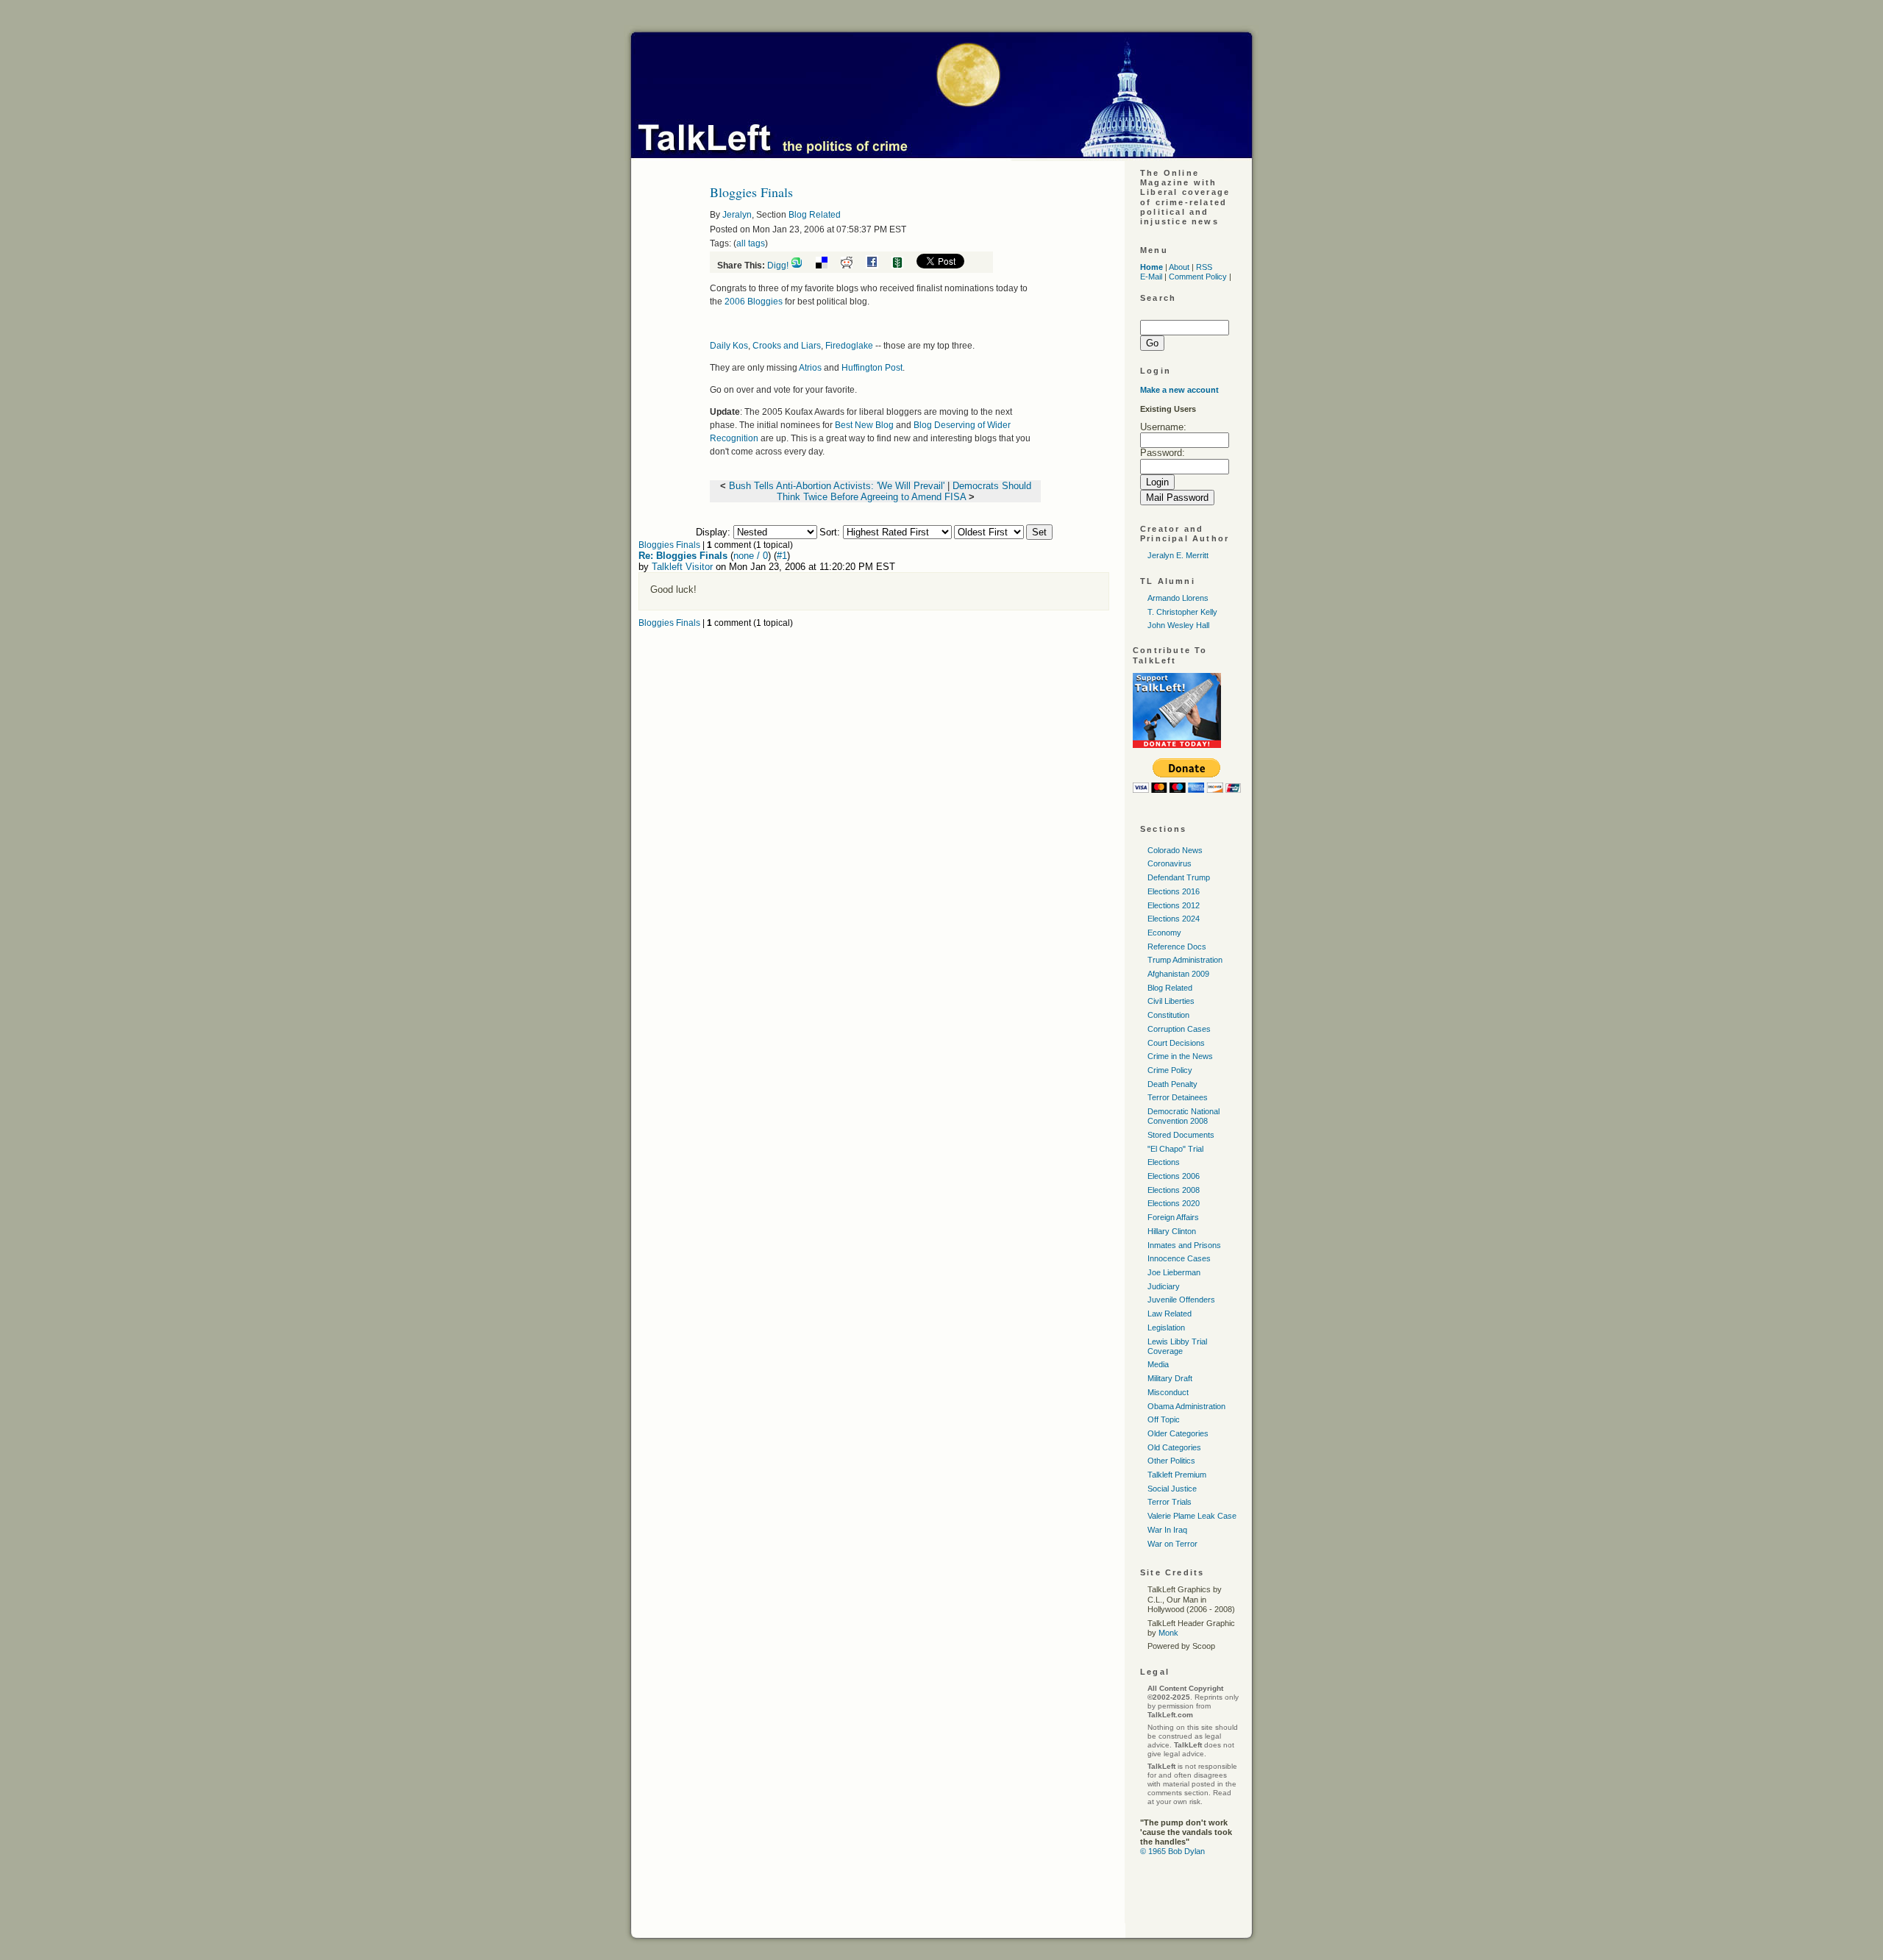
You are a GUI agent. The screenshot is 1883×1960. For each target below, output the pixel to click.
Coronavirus (1170, 863)
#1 (782, 556)
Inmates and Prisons (1184, 1245)
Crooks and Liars (787, 346)
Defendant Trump (1179, 877)
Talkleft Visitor (682, 567)
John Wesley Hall (1178, 625)
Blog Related (815, 215)
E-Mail (1151, 277)
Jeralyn (737, 215)
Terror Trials (1170, 1502)
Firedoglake (849, 346)
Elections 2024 (1174, 919)
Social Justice (1172, 1489)
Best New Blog (864, 425)
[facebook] (878, 266)
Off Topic (1164, 1419)
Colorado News (1175, 850)
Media (1158, 1364)
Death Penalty (1172, 1084)
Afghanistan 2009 (1178, 974)
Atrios (810, 368)
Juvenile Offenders (1181, 1300)
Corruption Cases (1179, 1029)
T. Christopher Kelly (1182, 612)
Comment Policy (1198, 277)
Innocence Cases (1179, 1258)
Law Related (1170, 1314)
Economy (1164, 933)
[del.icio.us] (827, 266)
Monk (1168, 1633)
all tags (751, 243)
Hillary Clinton (1172, 1231)
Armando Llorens (1178, 598)
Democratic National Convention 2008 (1183, 1116)
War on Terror (1172, 1544)
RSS (1204, 267)
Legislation (1166, 1328)
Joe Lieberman (1174, 1272)
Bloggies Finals (669, 545)
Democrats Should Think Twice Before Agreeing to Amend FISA (904, 491)
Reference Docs (1177, 947)
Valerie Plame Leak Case (1192, 1516)
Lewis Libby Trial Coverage (1177, 1346)
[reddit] (852, 266)
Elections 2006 (1174, 1176)
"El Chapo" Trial (1175, 1149)
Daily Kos (729, 346)
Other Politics (1171, 1461)
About (1179, 267)
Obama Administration (1186, 1406)
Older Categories (1178, 1433)
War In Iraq (1167, 1530)
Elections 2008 (1174, 1190)
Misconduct (1168, 1392)
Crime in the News (1180, 1056)
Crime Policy (1170, 1070)
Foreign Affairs (1173, 1217)
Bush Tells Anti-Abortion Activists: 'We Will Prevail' (837, 486)
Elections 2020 (1174, 1203)
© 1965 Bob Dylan (1172, 1851)
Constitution (1168, 1015)
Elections (1164, 1162)
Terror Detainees (1178, 1097)
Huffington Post (872, 368)
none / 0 (751, 556)
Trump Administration (1185, 960)
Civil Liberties (1171, 1001)
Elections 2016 (1174, 891)
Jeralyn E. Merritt (1178, 555)
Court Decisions (1176, 1043)
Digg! (778, 266)
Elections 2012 (1174, 905)
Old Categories (1174, 1447)
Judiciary (1164, 1286)
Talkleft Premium (1177, 1475)
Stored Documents (1181, 1135)
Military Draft (1170, 1378)
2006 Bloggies (754, 302)
